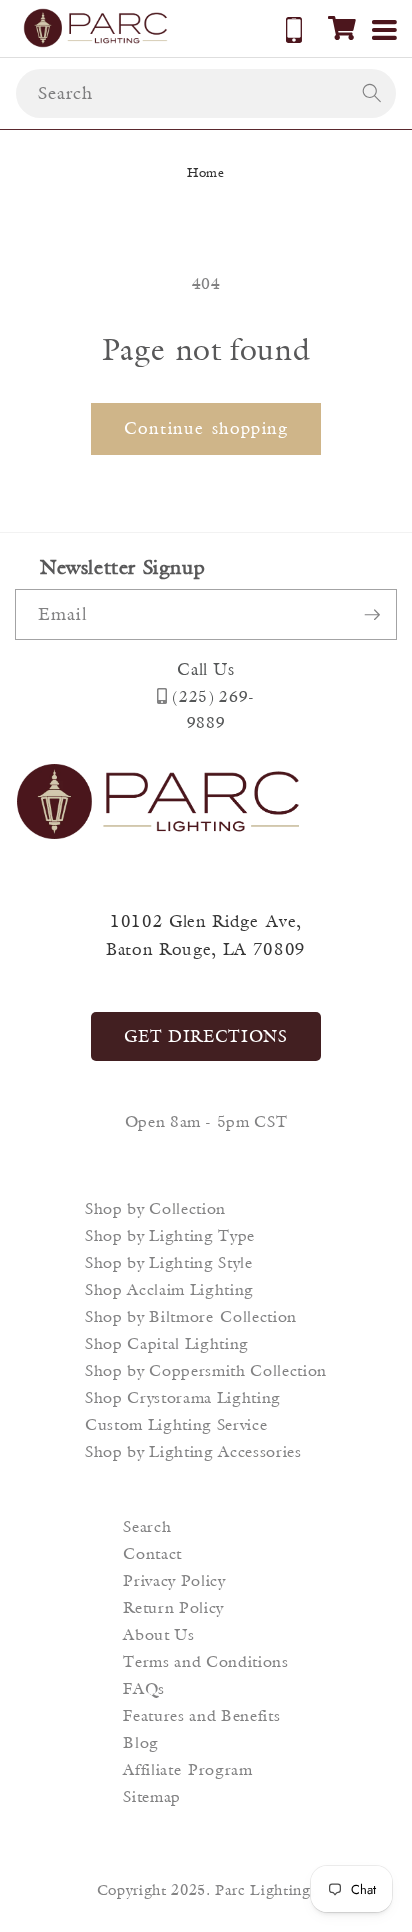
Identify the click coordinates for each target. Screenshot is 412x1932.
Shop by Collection (155, 1208)
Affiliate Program (187, 1769)
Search (147, 1526)
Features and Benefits (201, 1715)
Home (206, 172)
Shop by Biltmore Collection (191, 1316)
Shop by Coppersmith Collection (206, 1370)
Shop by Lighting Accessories (193, 1451)
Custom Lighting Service (176, 1424)
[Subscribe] (372, 615)
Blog (141, 1742)
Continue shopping (206, 428)
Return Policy (173, 1607)
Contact (152, 1553)
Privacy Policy (174, 1580)
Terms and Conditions (205, 1661)
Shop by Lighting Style (169, 1262)
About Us (158, 1634)
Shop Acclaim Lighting (169, 1289)
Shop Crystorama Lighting (183, 1397)
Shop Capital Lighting (167, 1343)
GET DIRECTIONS (205, 1036)
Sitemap (152, 1796)
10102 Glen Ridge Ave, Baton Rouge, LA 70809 (206, 935)
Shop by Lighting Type (170, 1235)
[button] (342, 28)
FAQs (144, 1688)
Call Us (206, 669)
